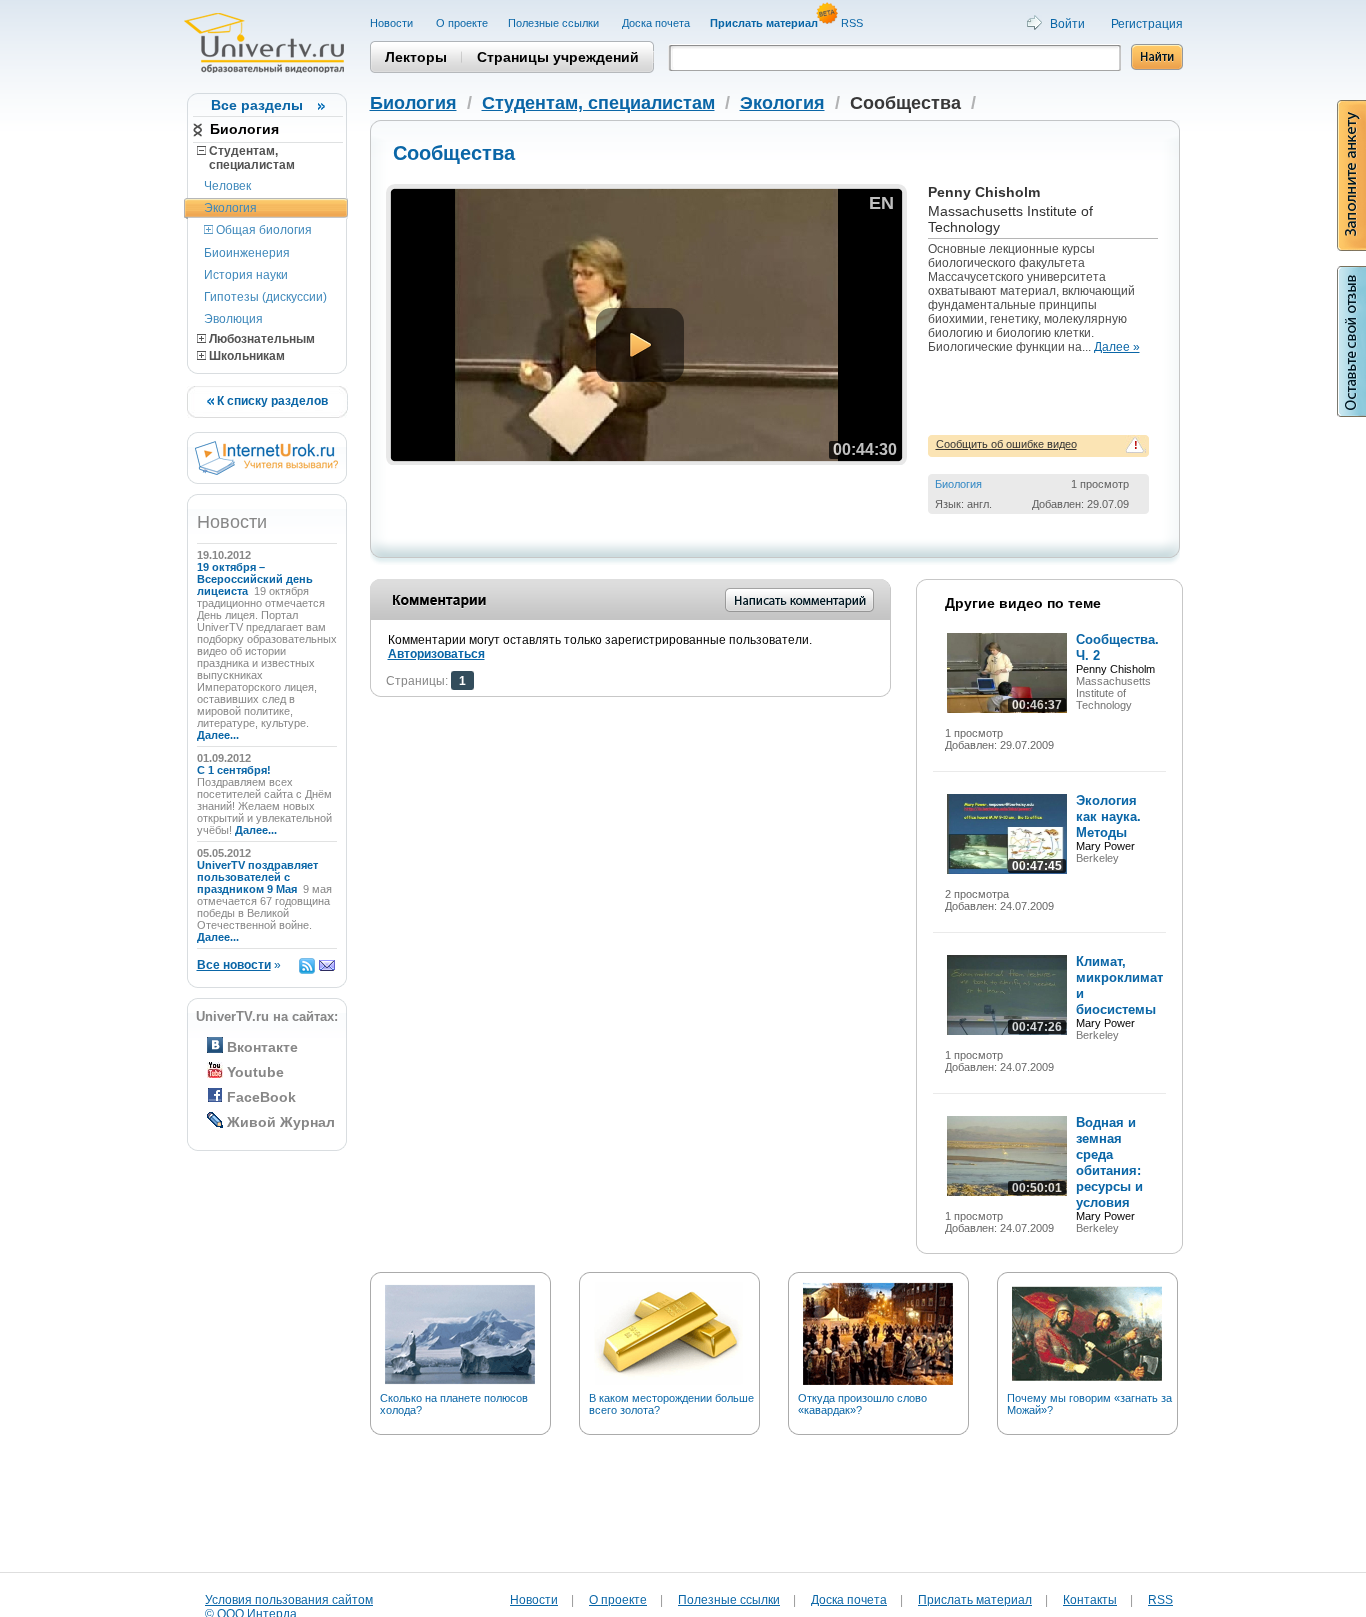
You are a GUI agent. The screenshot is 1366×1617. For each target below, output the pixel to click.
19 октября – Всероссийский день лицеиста (255, 579)
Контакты (1090, 1600)
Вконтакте (262, 1047)
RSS (853, 23)
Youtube (255, 1072)
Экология (230, 208)
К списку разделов (271, 401)
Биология (244, 129)
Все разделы (257, 105)
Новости (393, 23)
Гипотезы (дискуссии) (265, 297)
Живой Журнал (281, 1122)
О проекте (462, 23)
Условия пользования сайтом (289, 1600)
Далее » (1117, 347)
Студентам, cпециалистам (246, 158)
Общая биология (262, 230)
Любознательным (260, 339)
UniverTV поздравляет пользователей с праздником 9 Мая (257, 877)
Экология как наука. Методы (1108, 816)
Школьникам (245, 356)
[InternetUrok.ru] (266, 471)
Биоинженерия (247, 253)
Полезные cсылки (555, 23)
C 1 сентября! (235, 770)
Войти (1067, 24)
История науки (246, 275)
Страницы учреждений (558, 57)
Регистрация (1147, 24)
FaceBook (261, 1097)
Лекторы (416, 57)
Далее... (218, 735)
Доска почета (656, 23)
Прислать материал (975, 1600)
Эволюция (233, 319)
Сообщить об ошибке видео (1006, 444)
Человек (227, 186)
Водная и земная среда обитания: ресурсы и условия (1109, 1162)
